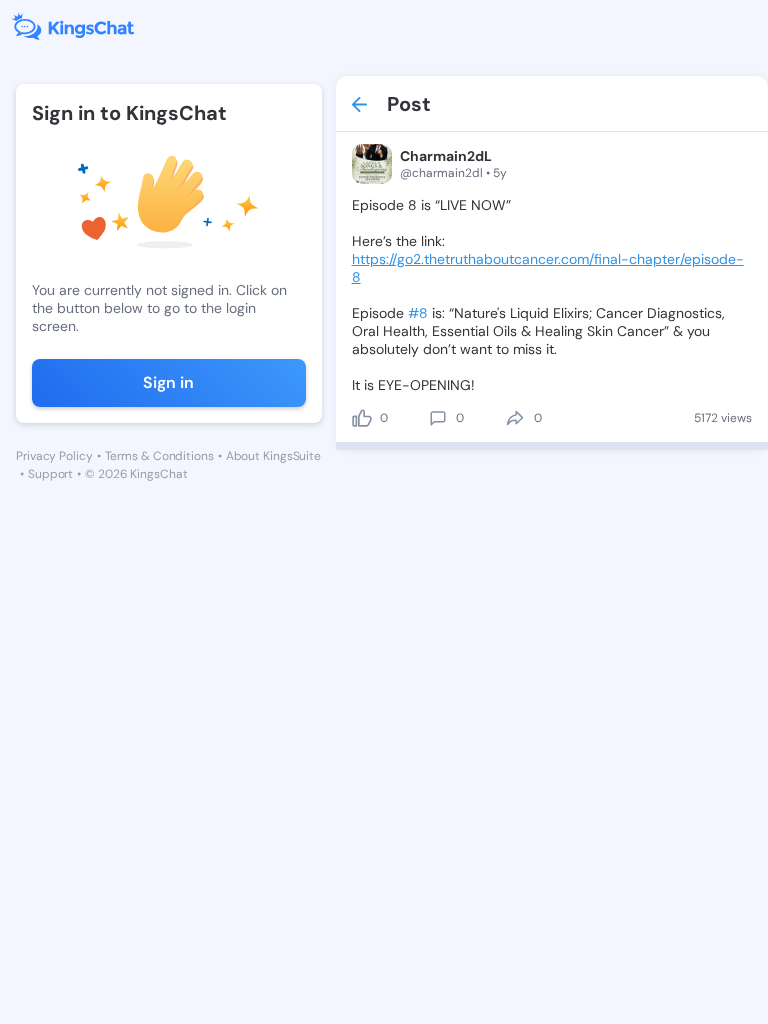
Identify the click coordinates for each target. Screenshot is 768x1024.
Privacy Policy (54, 456)
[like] (362, 418)
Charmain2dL (446, 156)
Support (50, 474)
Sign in (168, 382)
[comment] (438, 418)
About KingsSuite (273, 456)
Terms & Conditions (159, 456)
